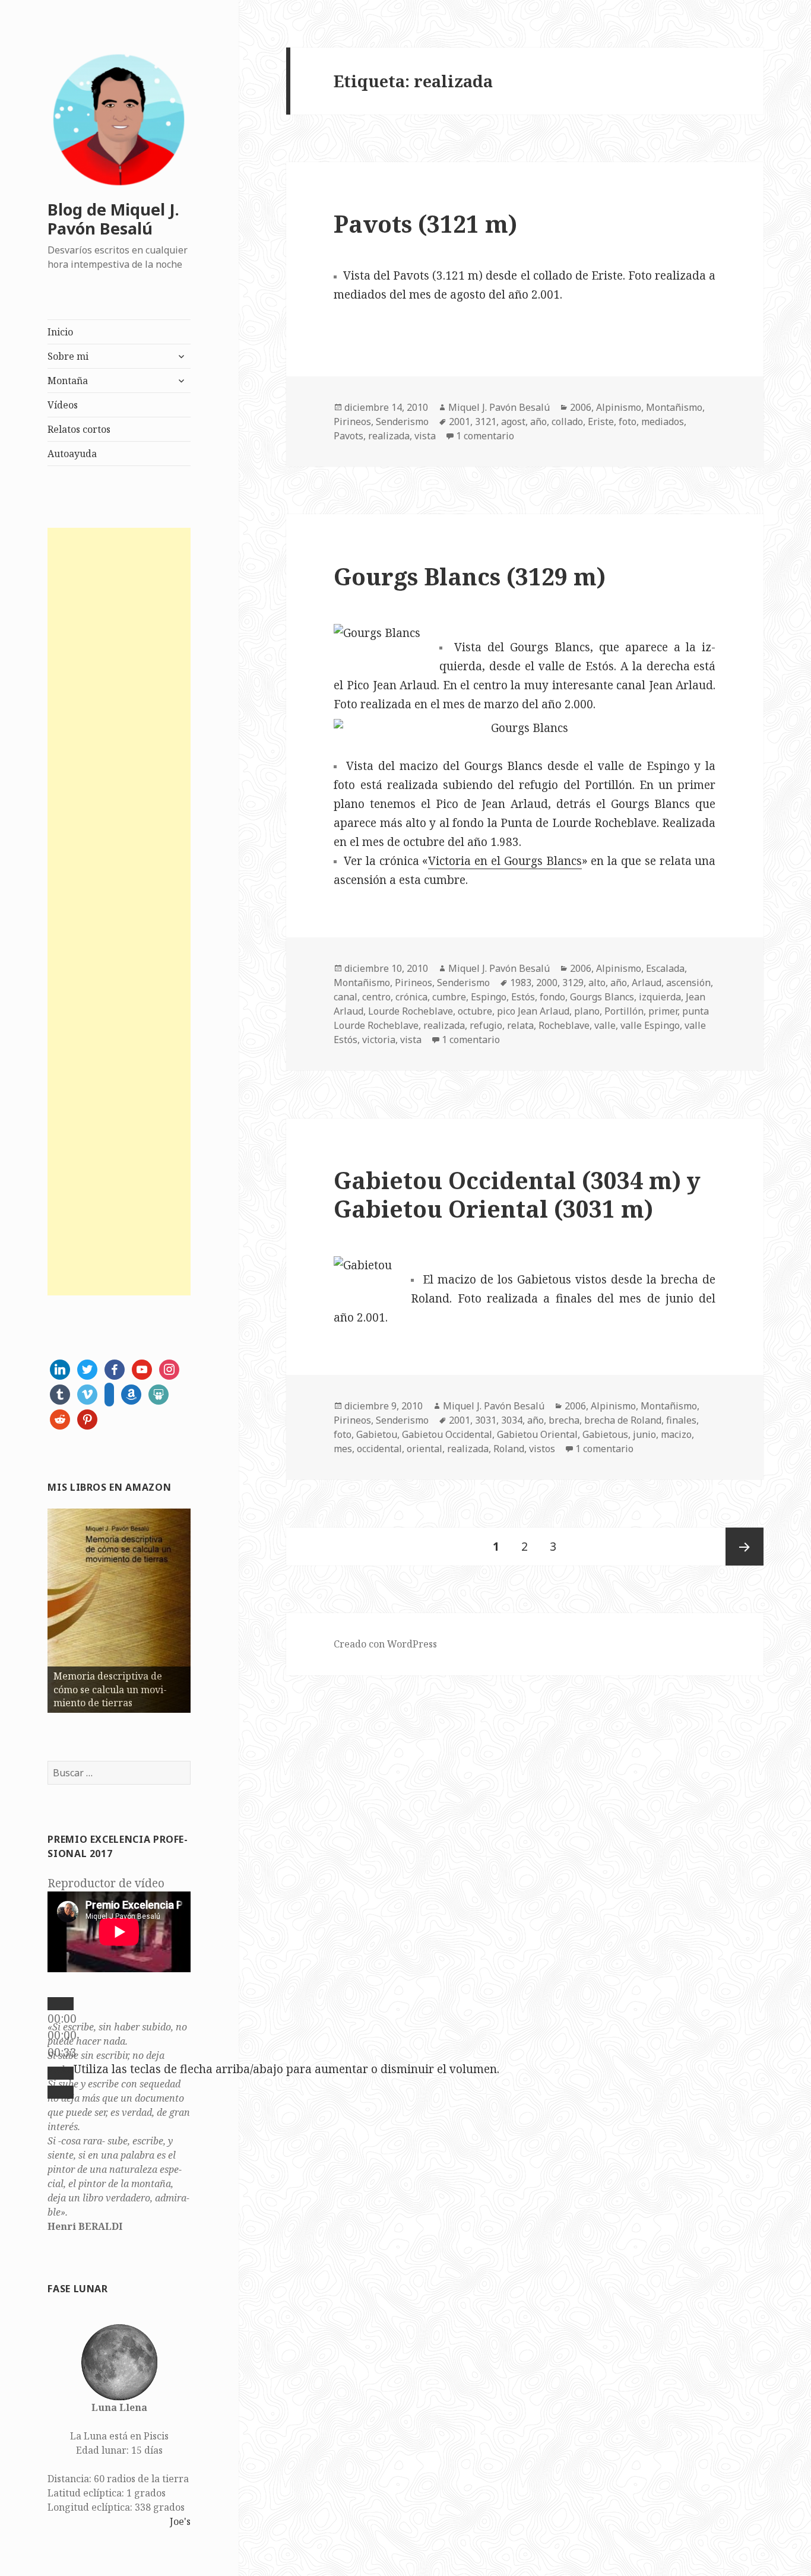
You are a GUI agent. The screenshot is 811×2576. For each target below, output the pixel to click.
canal (346, 997)
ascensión (688, 983)
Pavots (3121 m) (425, 224)
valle (605, 1025)
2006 (581, 407)
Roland (509, 1449)
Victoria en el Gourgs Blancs (505, 861)
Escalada (665, 968)
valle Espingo (650, 1025)
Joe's (180, 2521)
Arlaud (647, 983)
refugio (486, 1025)
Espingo (489, 997)
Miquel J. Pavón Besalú (499, 407)
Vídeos (63, 405)
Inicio (60, 332)
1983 (521, 983)
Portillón (624, 1011)
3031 (486, 1420)
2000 (547, 983)
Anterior (27, 1608)
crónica (411, 997)
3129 (573, 983)
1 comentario (485, 436)
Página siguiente (745, 1547)
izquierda (660, 997)
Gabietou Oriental (537, 1434)
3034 (512, 1420)
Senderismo (402, 422)
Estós (523, 997)
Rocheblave (564, 1025)
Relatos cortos (79, 429)
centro (376, 997)
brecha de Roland (623, 1420)
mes (343, 1449)
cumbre (449, 997)
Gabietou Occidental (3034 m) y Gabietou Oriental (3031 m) (517, 1194)
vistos (542, 1449)
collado (567, 422)
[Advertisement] (119, 912)
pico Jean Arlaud (533, 1011)
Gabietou (377, 1434)
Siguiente (211, 1608)
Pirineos (352, 422)
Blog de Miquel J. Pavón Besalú (113, 219)
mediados (663, 422)
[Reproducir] (61, 2004)
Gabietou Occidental (447, 1434)
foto (628, 422)
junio (644, 1434)
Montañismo (674, 407)
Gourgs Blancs (602, 997)
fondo (552, 997)
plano (587, 1011)
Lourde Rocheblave (411, 1011)
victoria (379, 1040)
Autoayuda (72, 454)
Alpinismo (619, 407)
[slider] (286, 2069)
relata (520, 1025)
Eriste (601, 422)
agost (513, 422)
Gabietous (605, 1434)
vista (425, 436)
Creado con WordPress (385, 1644)
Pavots (349, 436)
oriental (424, 1449)
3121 (486, 422)
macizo (676, 1434)
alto (597, 983)
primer (663, 1011)
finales (681, 1420)
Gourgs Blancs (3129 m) (470, 576)
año (538, 422)
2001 (460, 422)
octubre (475, 1011)
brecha (564, 1420)
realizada (389, 436)
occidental (379, 1449)
